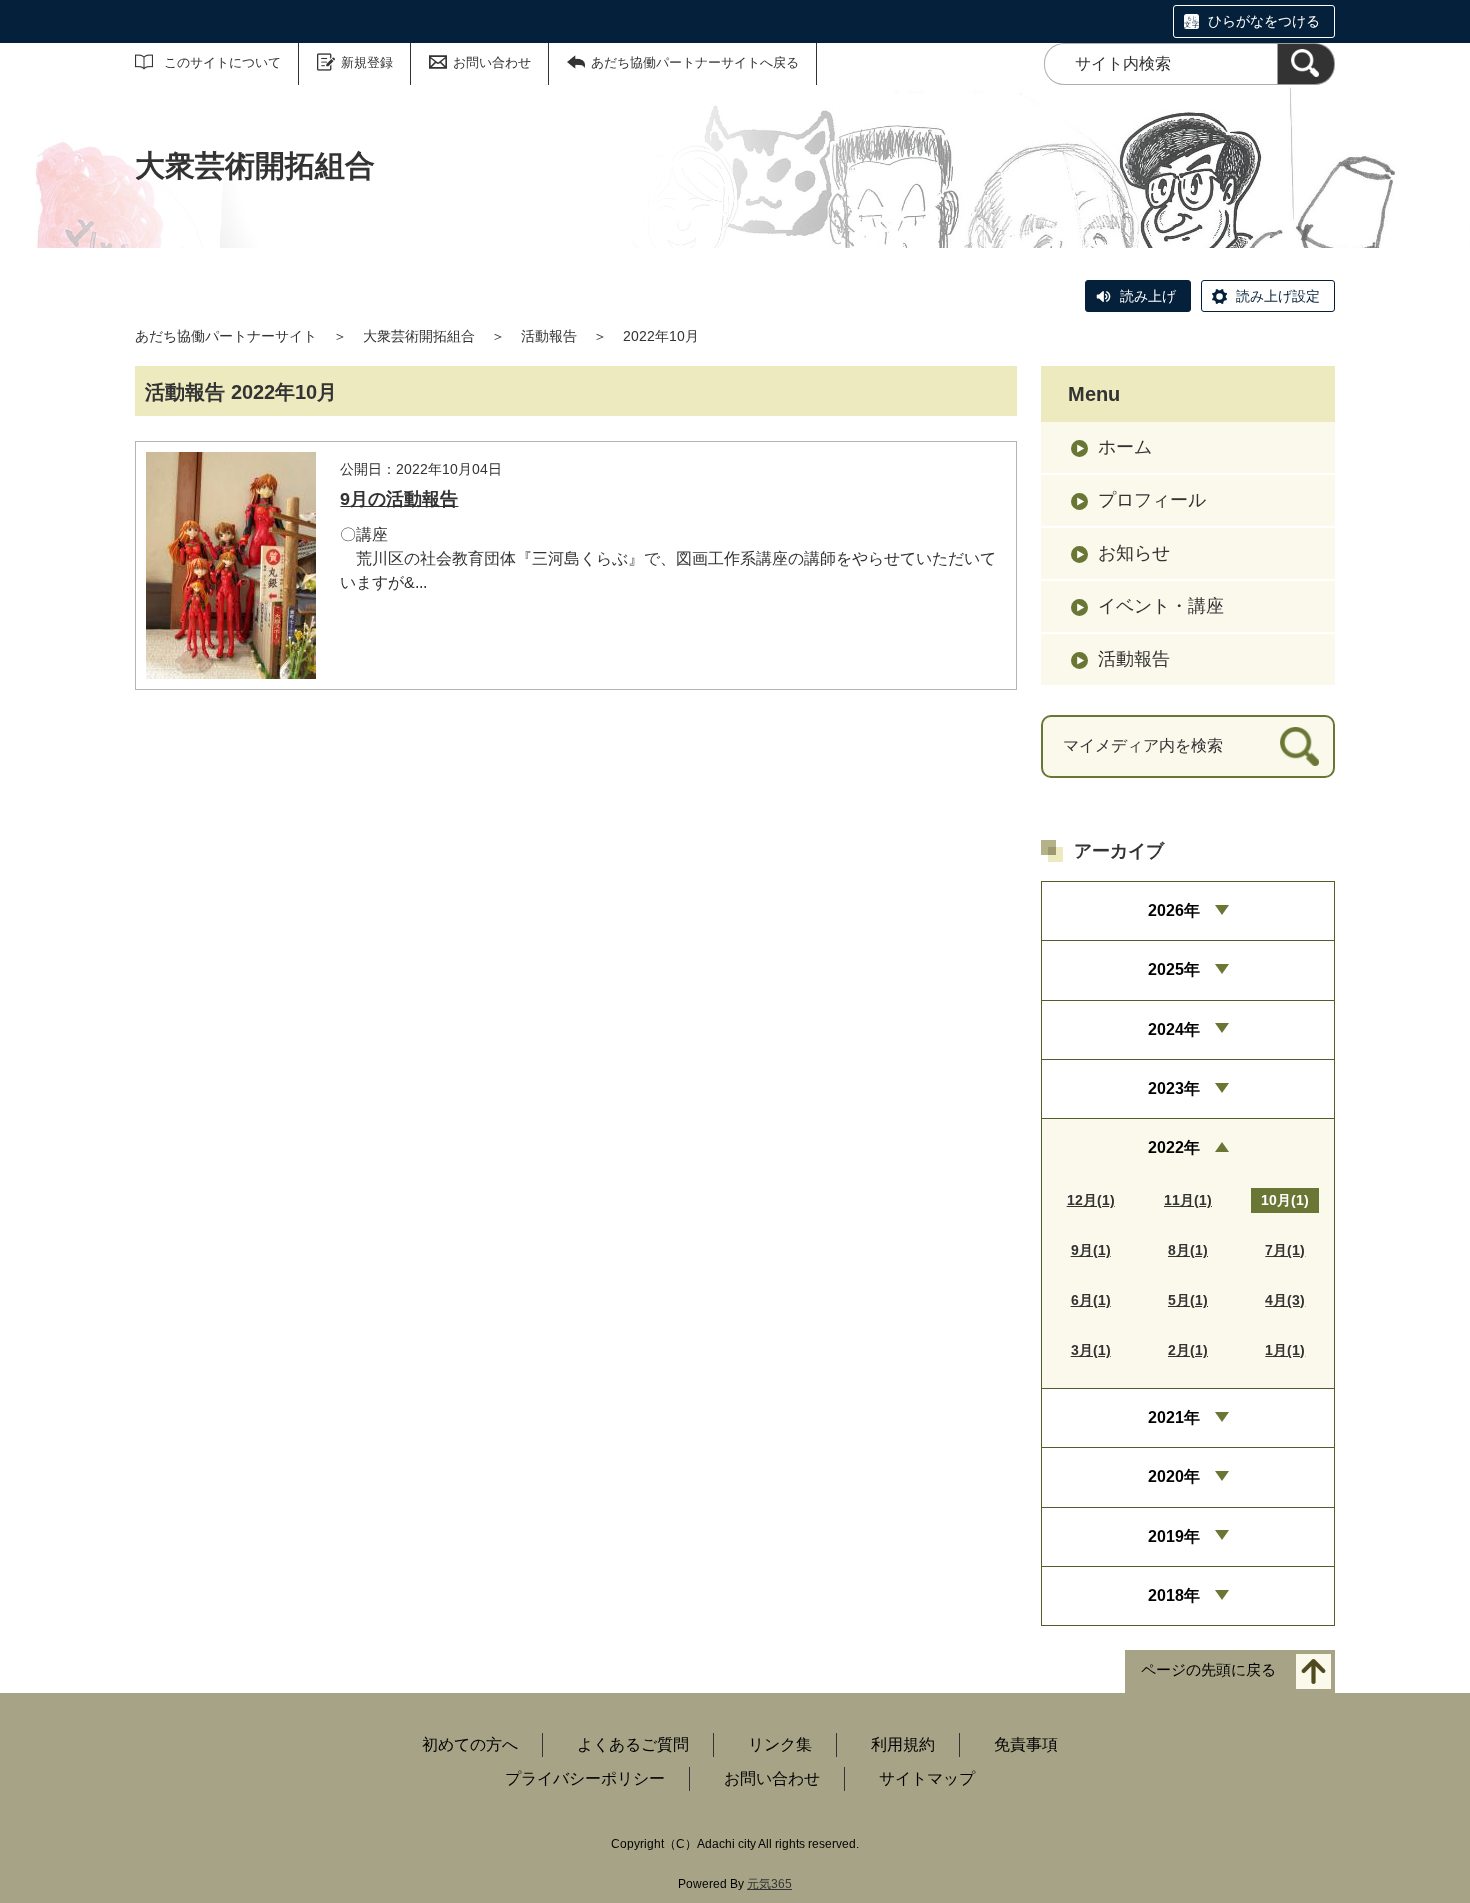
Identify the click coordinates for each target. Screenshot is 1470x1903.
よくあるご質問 (633, 1744)
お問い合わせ (492, 62)
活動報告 (549, 336)
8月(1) (1188, 1250)
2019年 (1174, 1536)
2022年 (1174, 1147)
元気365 (769, 1884)
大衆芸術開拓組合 (419, 336)
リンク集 (780, 1744)
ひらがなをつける (1264, 21)
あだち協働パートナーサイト (226, 336)
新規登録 (367, 62)
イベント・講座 (1161, 606)
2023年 (1174, 1088)
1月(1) (1285, 1350)
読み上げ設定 (1278, 296)
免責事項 (1026, 1744)
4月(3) (1285, 1300)
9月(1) (1091, 1250)
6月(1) (1091, 1300)
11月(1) (1188, 1200)
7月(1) (1285, 1250)
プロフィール (1152, 500)
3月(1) (1091, 1350)
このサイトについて (222, 62)
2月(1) (1188, 1350)
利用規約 (903, 1744)
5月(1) (1188, 1300)
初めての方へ (470, 1744)
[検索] (1306, 64)
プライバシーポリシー (585, 1778)
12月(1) (1091, 1200)
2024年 (1174, 1029)
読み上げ (1148, 296)
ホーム (1125, 447)
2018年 (1174, 1595)
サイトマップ (927, 1778)
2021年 (1174, 1417)
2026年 (1174, 910)
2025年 (1174, 969)
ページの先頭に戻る (1208, 1670)
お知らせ (1134, 553)
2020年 (1174, 1476)
